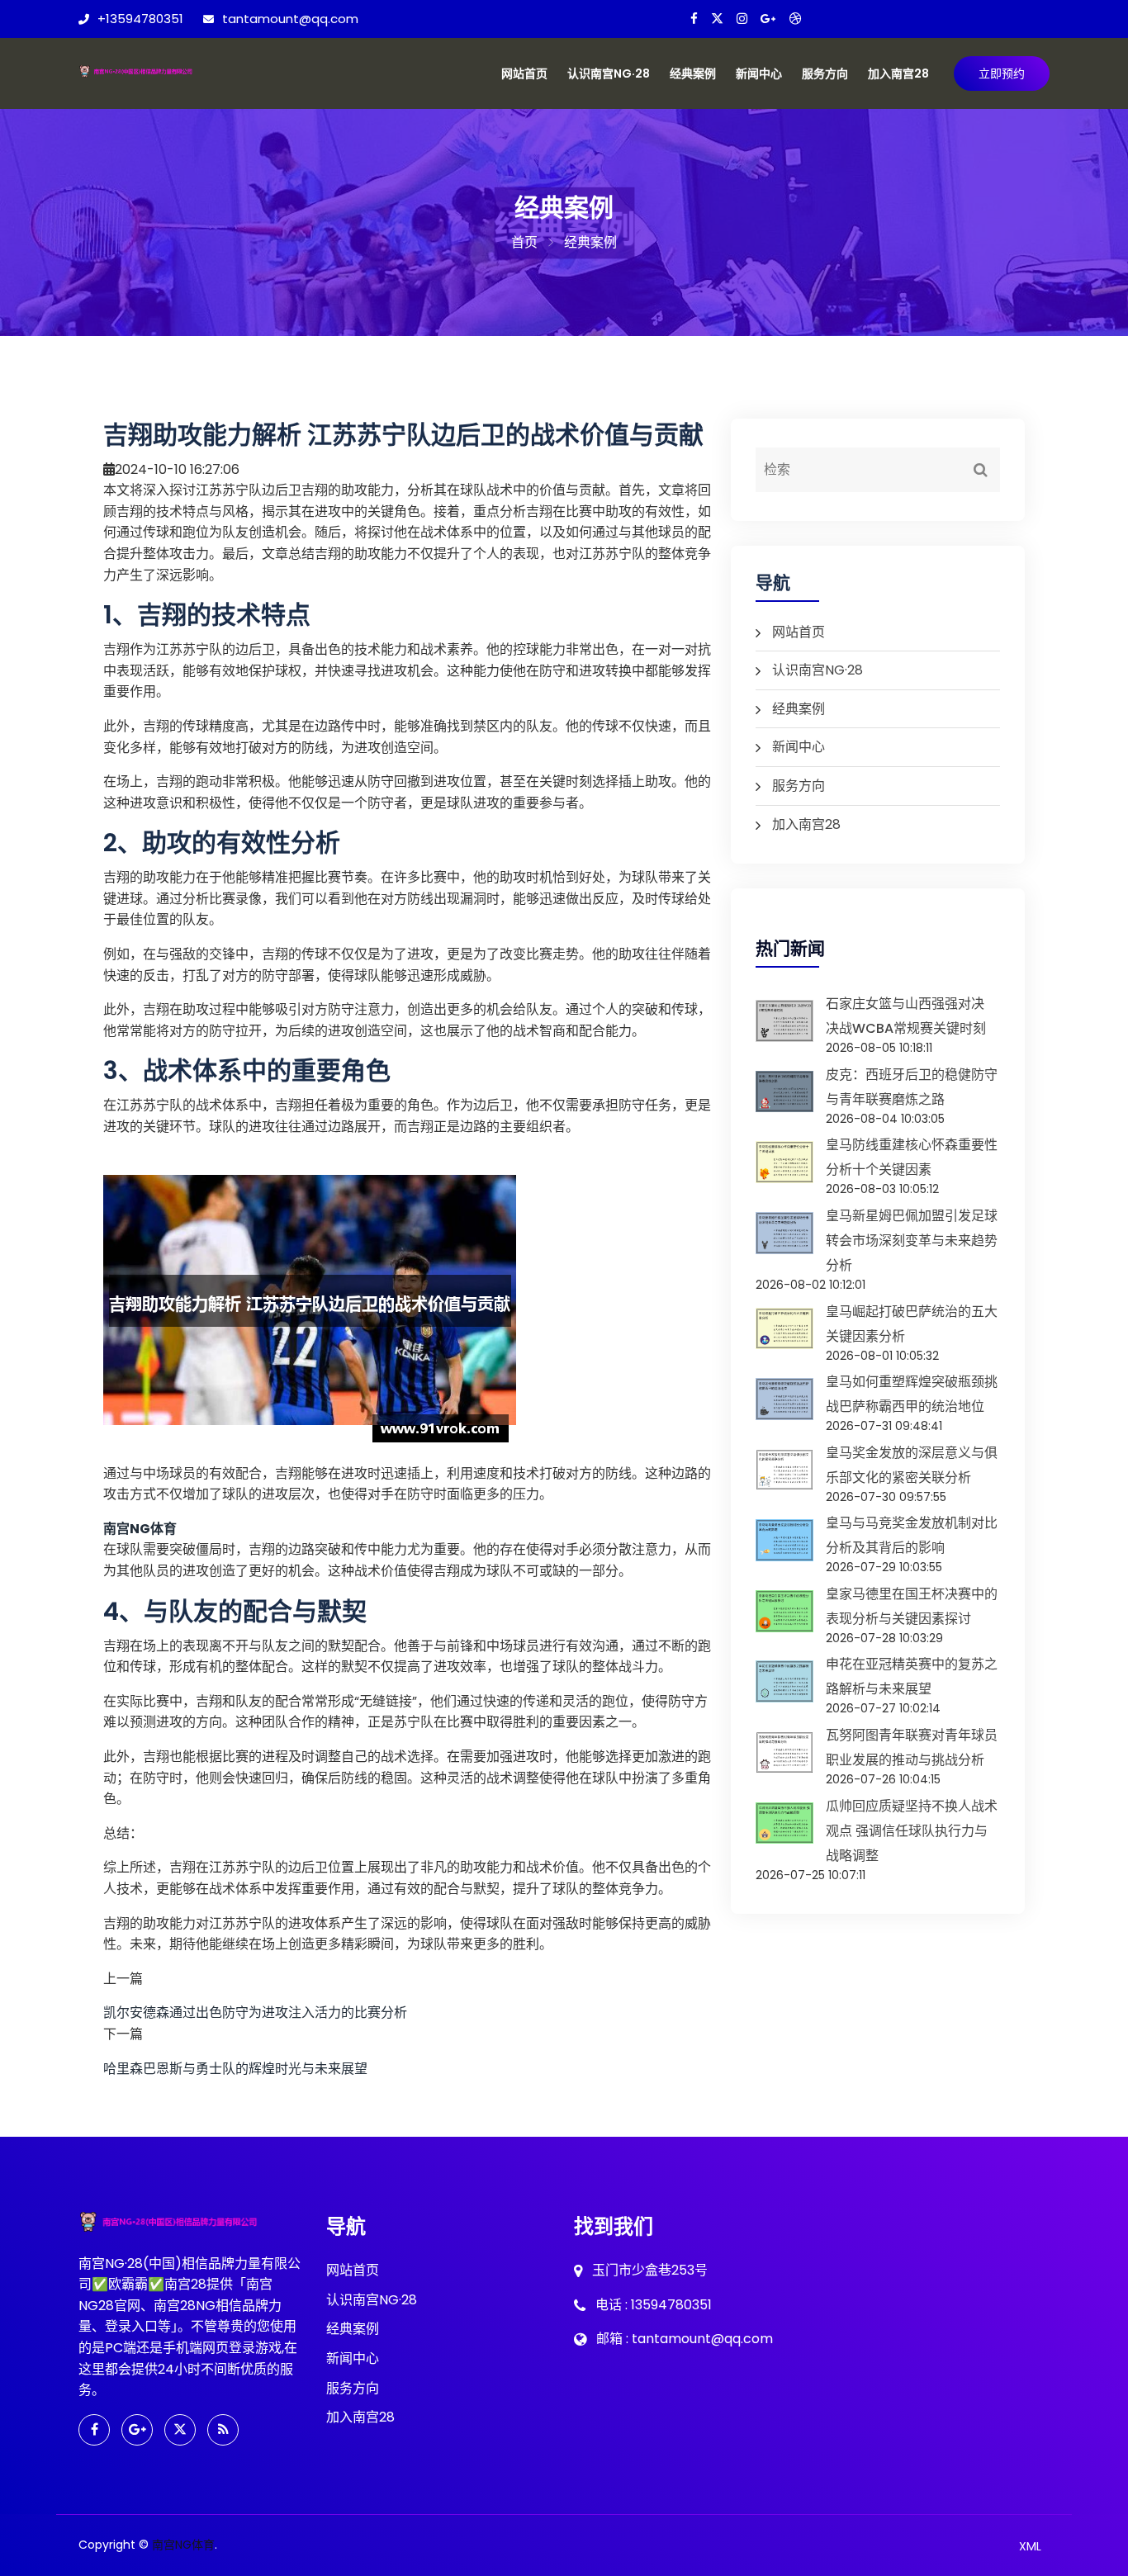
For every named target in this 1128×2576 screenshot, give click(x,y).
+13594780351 (140, 19)
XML (1030, 2546)
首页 (524, 242)
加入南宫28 (898, 73)
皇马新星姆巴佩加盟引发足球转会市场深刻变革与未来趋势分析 (912, 1241)
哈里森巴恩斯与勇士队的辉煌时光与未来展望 (235, 2069)
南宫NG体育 (183, 2545)
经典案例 (693, 73)
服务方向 (825, 73)
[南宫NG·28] (151, 69)
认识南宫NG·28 (609, 73)
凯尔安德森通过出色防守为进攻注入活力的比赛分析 (255, 2012)
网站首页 (524, 73)
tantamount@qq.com (290, 19)
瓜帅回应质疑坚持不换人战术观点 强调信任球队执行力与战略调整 (912, 1831)
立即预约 (1002, 73)
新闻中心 (759, 73)
